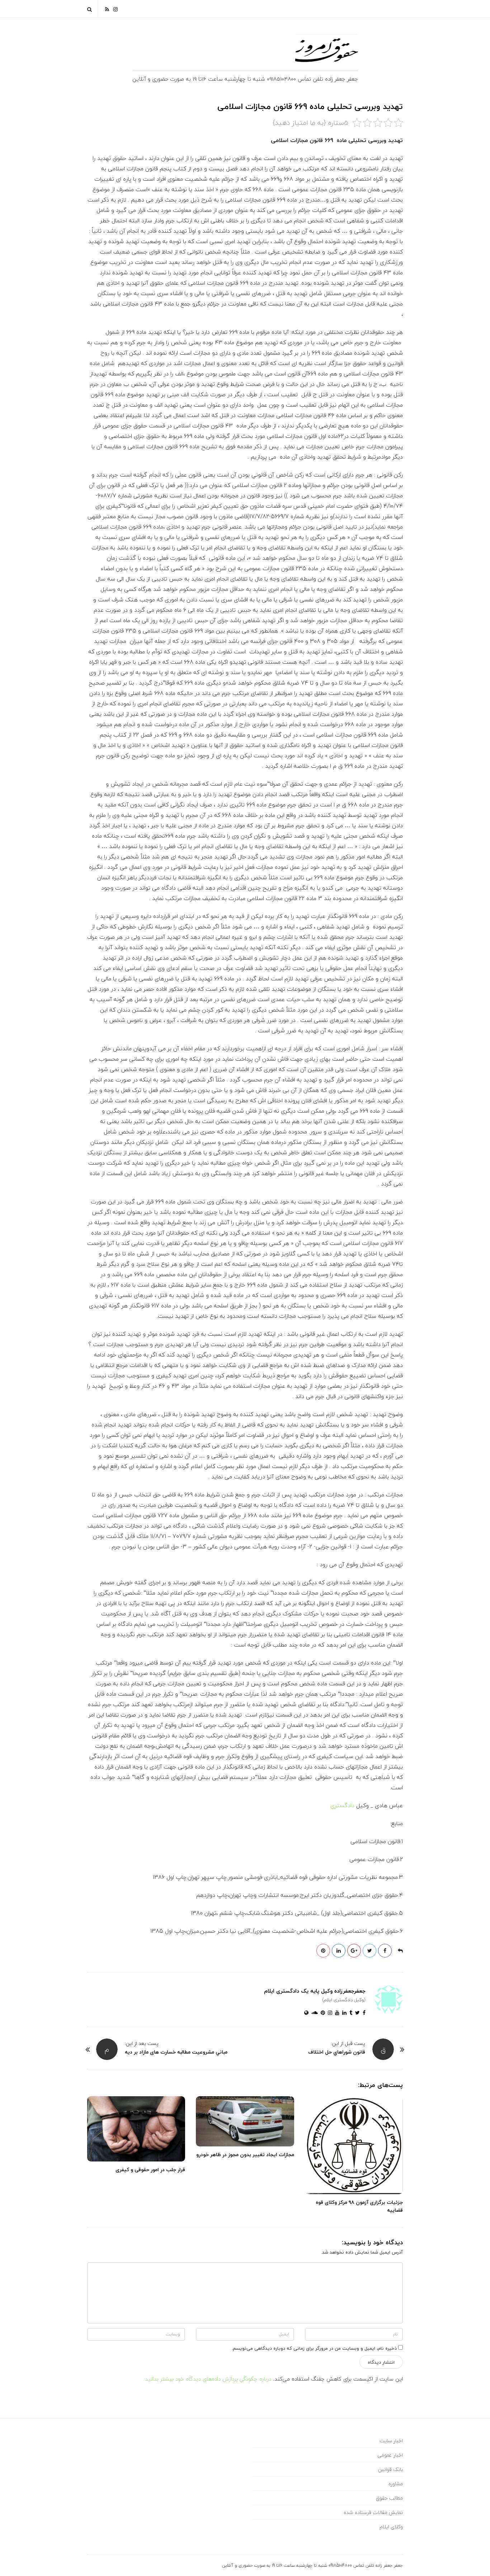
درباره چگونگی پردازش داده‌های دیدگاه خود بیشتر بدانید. (207, 2379)
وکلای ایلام (391, 2527)
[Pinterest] (321, 2013)
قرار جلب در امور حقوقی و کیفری (150, 2170)
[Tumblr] (349, 2013)
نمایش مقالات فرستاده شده (373, 2512)
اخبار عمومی (390, 2455)
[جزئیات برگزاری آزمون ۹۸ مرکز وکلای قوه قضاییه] (354, 2145)
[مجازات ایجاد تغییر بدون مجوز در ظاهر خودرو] (245, 2122)
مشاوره (396, 2484)
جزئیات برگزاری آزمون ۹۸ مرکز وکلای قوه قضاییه (359, 2206)
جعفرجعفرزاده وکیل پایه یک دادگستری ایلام (315, 1991)
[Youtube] (336, 2013)
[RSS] (107, 9)
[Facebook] (363, 2013)
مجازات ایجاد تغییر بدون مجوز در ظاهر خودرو (245, 2154)
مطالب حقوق (389, 2498)
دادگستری (342, 1805)
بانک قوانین (390, 2469)
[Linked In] (343, 2013)
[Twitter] (356, 2013)
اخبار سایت (391, 2441)
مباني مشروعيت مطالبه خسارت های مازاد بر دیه (176, 2052)
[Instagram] (116, 9)
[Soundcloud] (313, 2013)
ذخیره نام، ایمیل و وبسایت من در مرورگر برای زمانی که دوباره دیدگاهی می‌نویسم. (314, 2348)
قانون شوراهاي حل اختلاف (337, 2052)
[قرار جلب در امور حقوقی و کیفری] (136, 2129)
